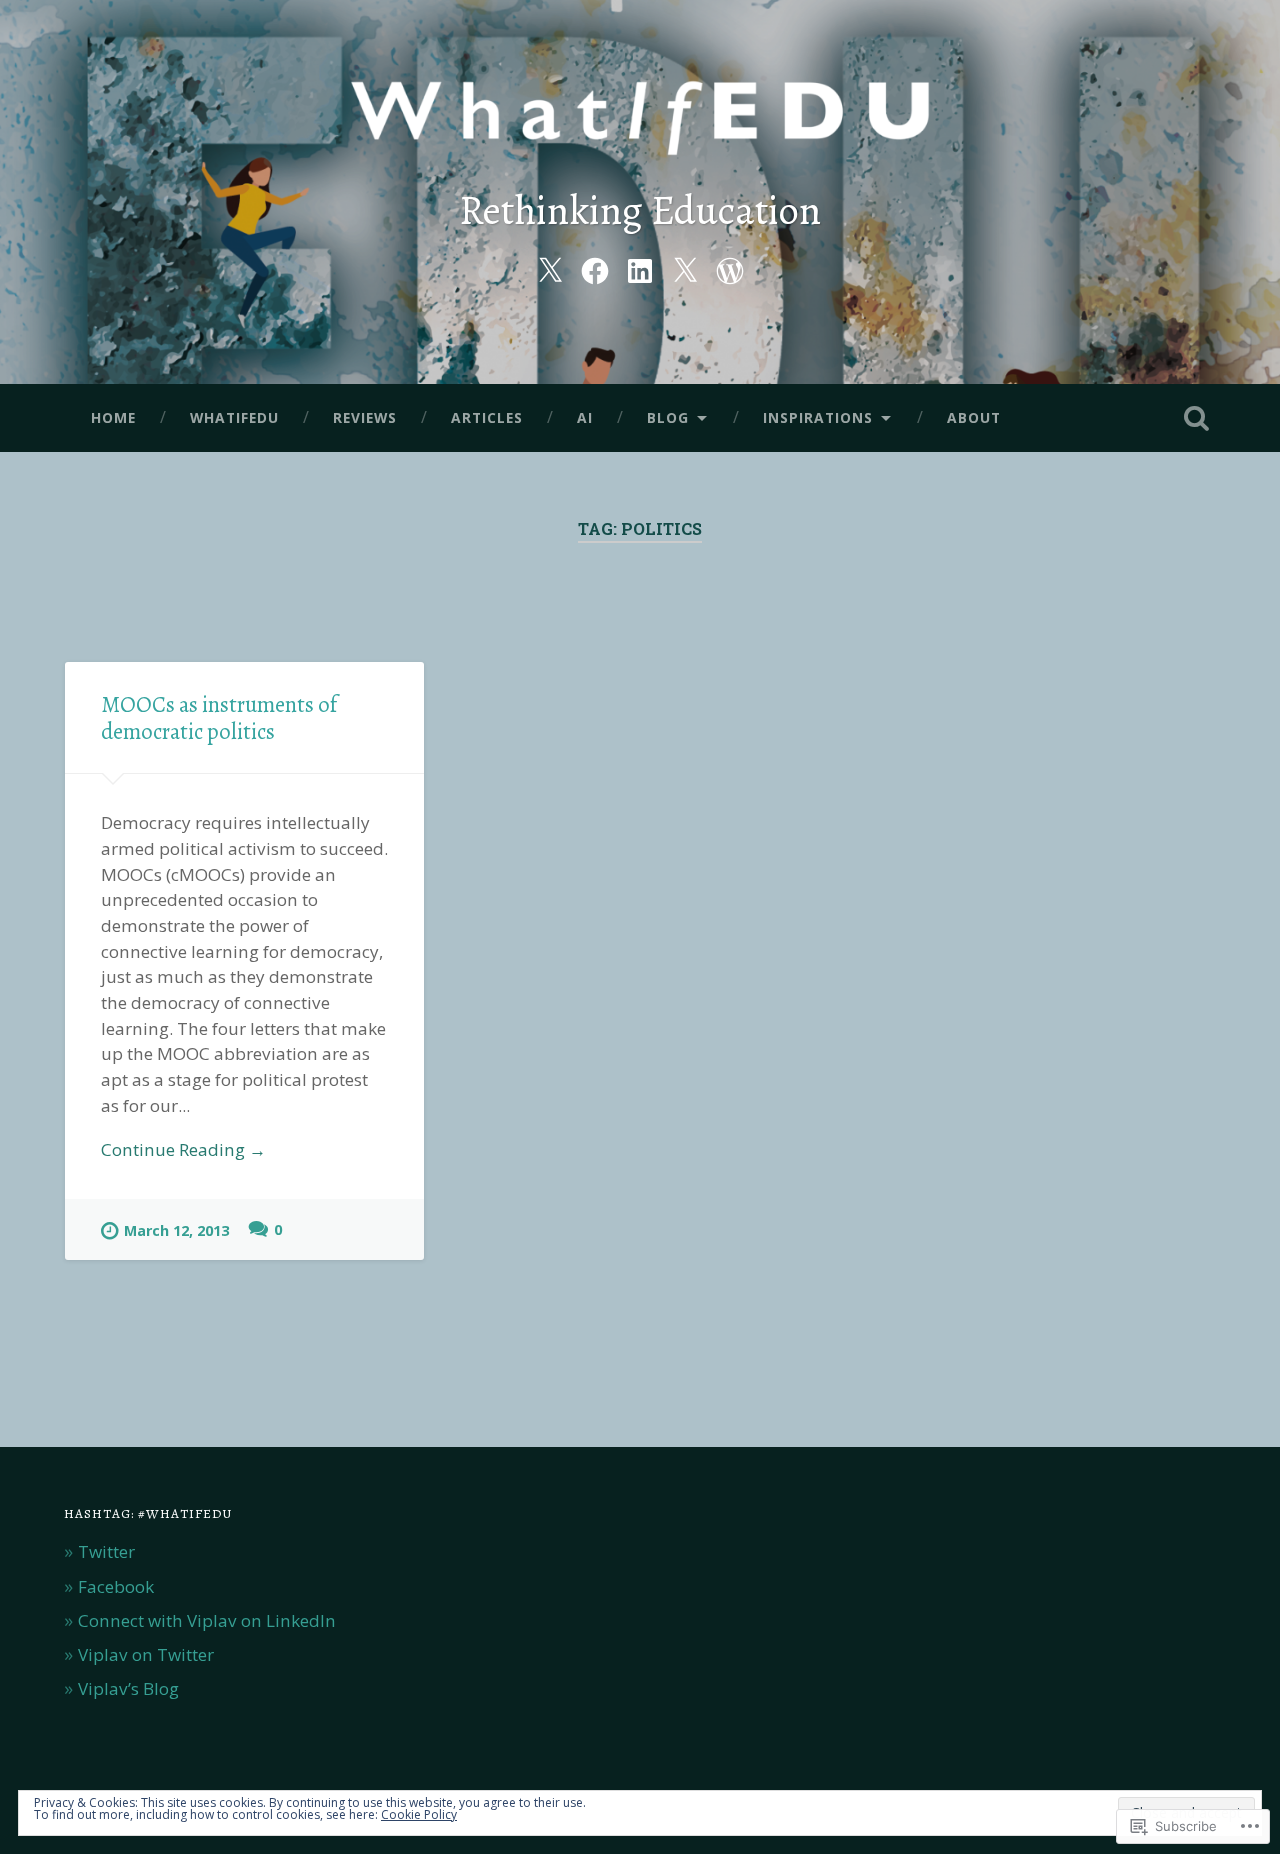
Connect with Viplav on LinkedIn (207, 1620)
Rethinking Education (640, 210)
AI (585, 417)
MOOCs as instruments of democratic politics (219, 718)
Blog (668, 417)
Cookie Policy (419, 1814)
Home (113, 417)
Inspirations (818, 417)
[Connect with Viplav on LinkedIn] (640, 267)
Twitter (106, 1551)
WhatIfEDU (234, 417)
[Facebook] (595, 267)
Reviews (365, 417)
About (974, 417)
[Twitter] (550, 267)
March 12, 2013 (176, 1230)
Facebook (116, 1586)
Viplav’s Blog (128, 1688)
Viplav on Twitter (146, 1654)
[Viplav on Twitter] (685, 267)
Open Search (1196, 418)
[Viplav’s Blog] (730, 267)
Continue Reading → (183, 1149)
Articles (487, 417)
